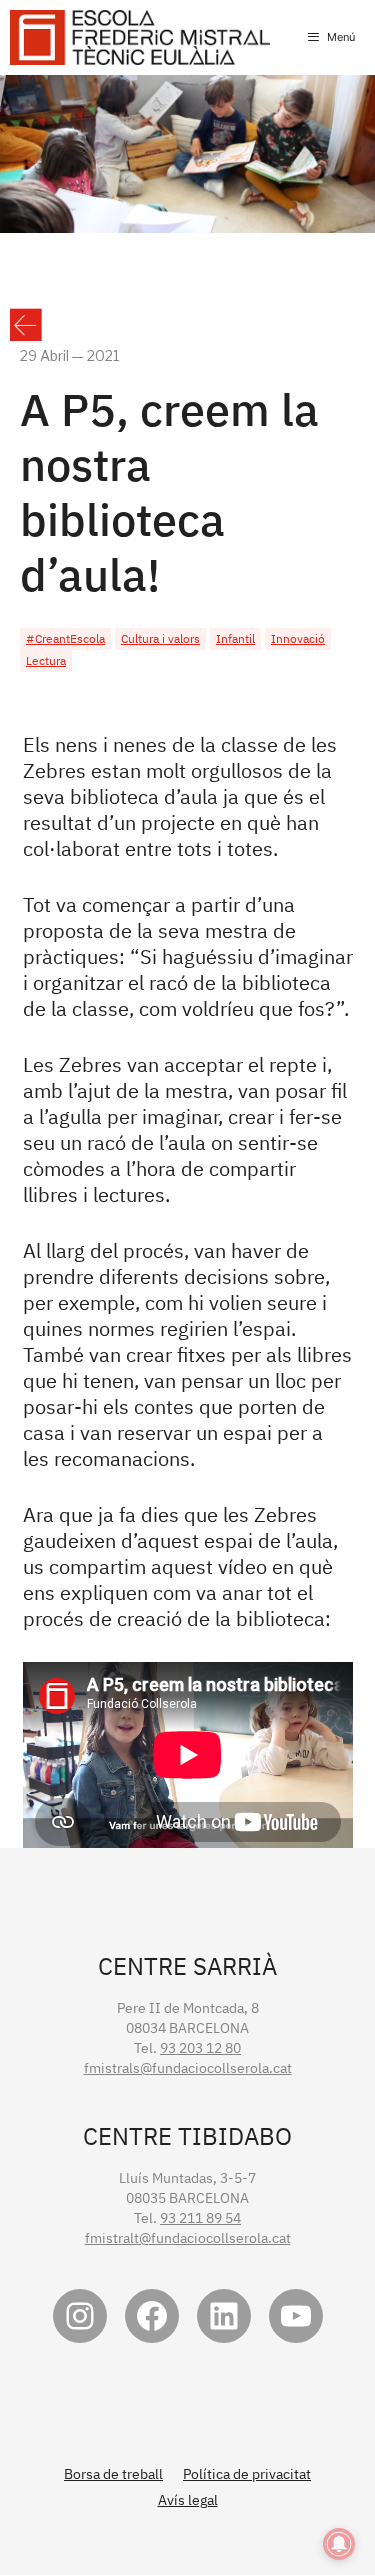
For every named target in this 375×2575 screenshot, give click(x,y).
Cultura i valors (160, 638)
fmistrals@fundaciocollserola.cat (188, 2068)
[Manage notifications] (339, 2544)
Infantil (235, 638)
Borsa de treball (113, 2474)
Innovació (298, 638)
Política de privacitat (247, 2474)
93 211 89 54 (200, 2218)
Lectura (46, 660)
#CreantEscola (65, 638)
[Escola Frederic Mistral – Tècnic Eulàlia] (140, 37)
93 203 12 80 (200, 2048)
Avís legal (188, 2500)
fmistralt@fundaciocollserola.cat (188, 2238)
